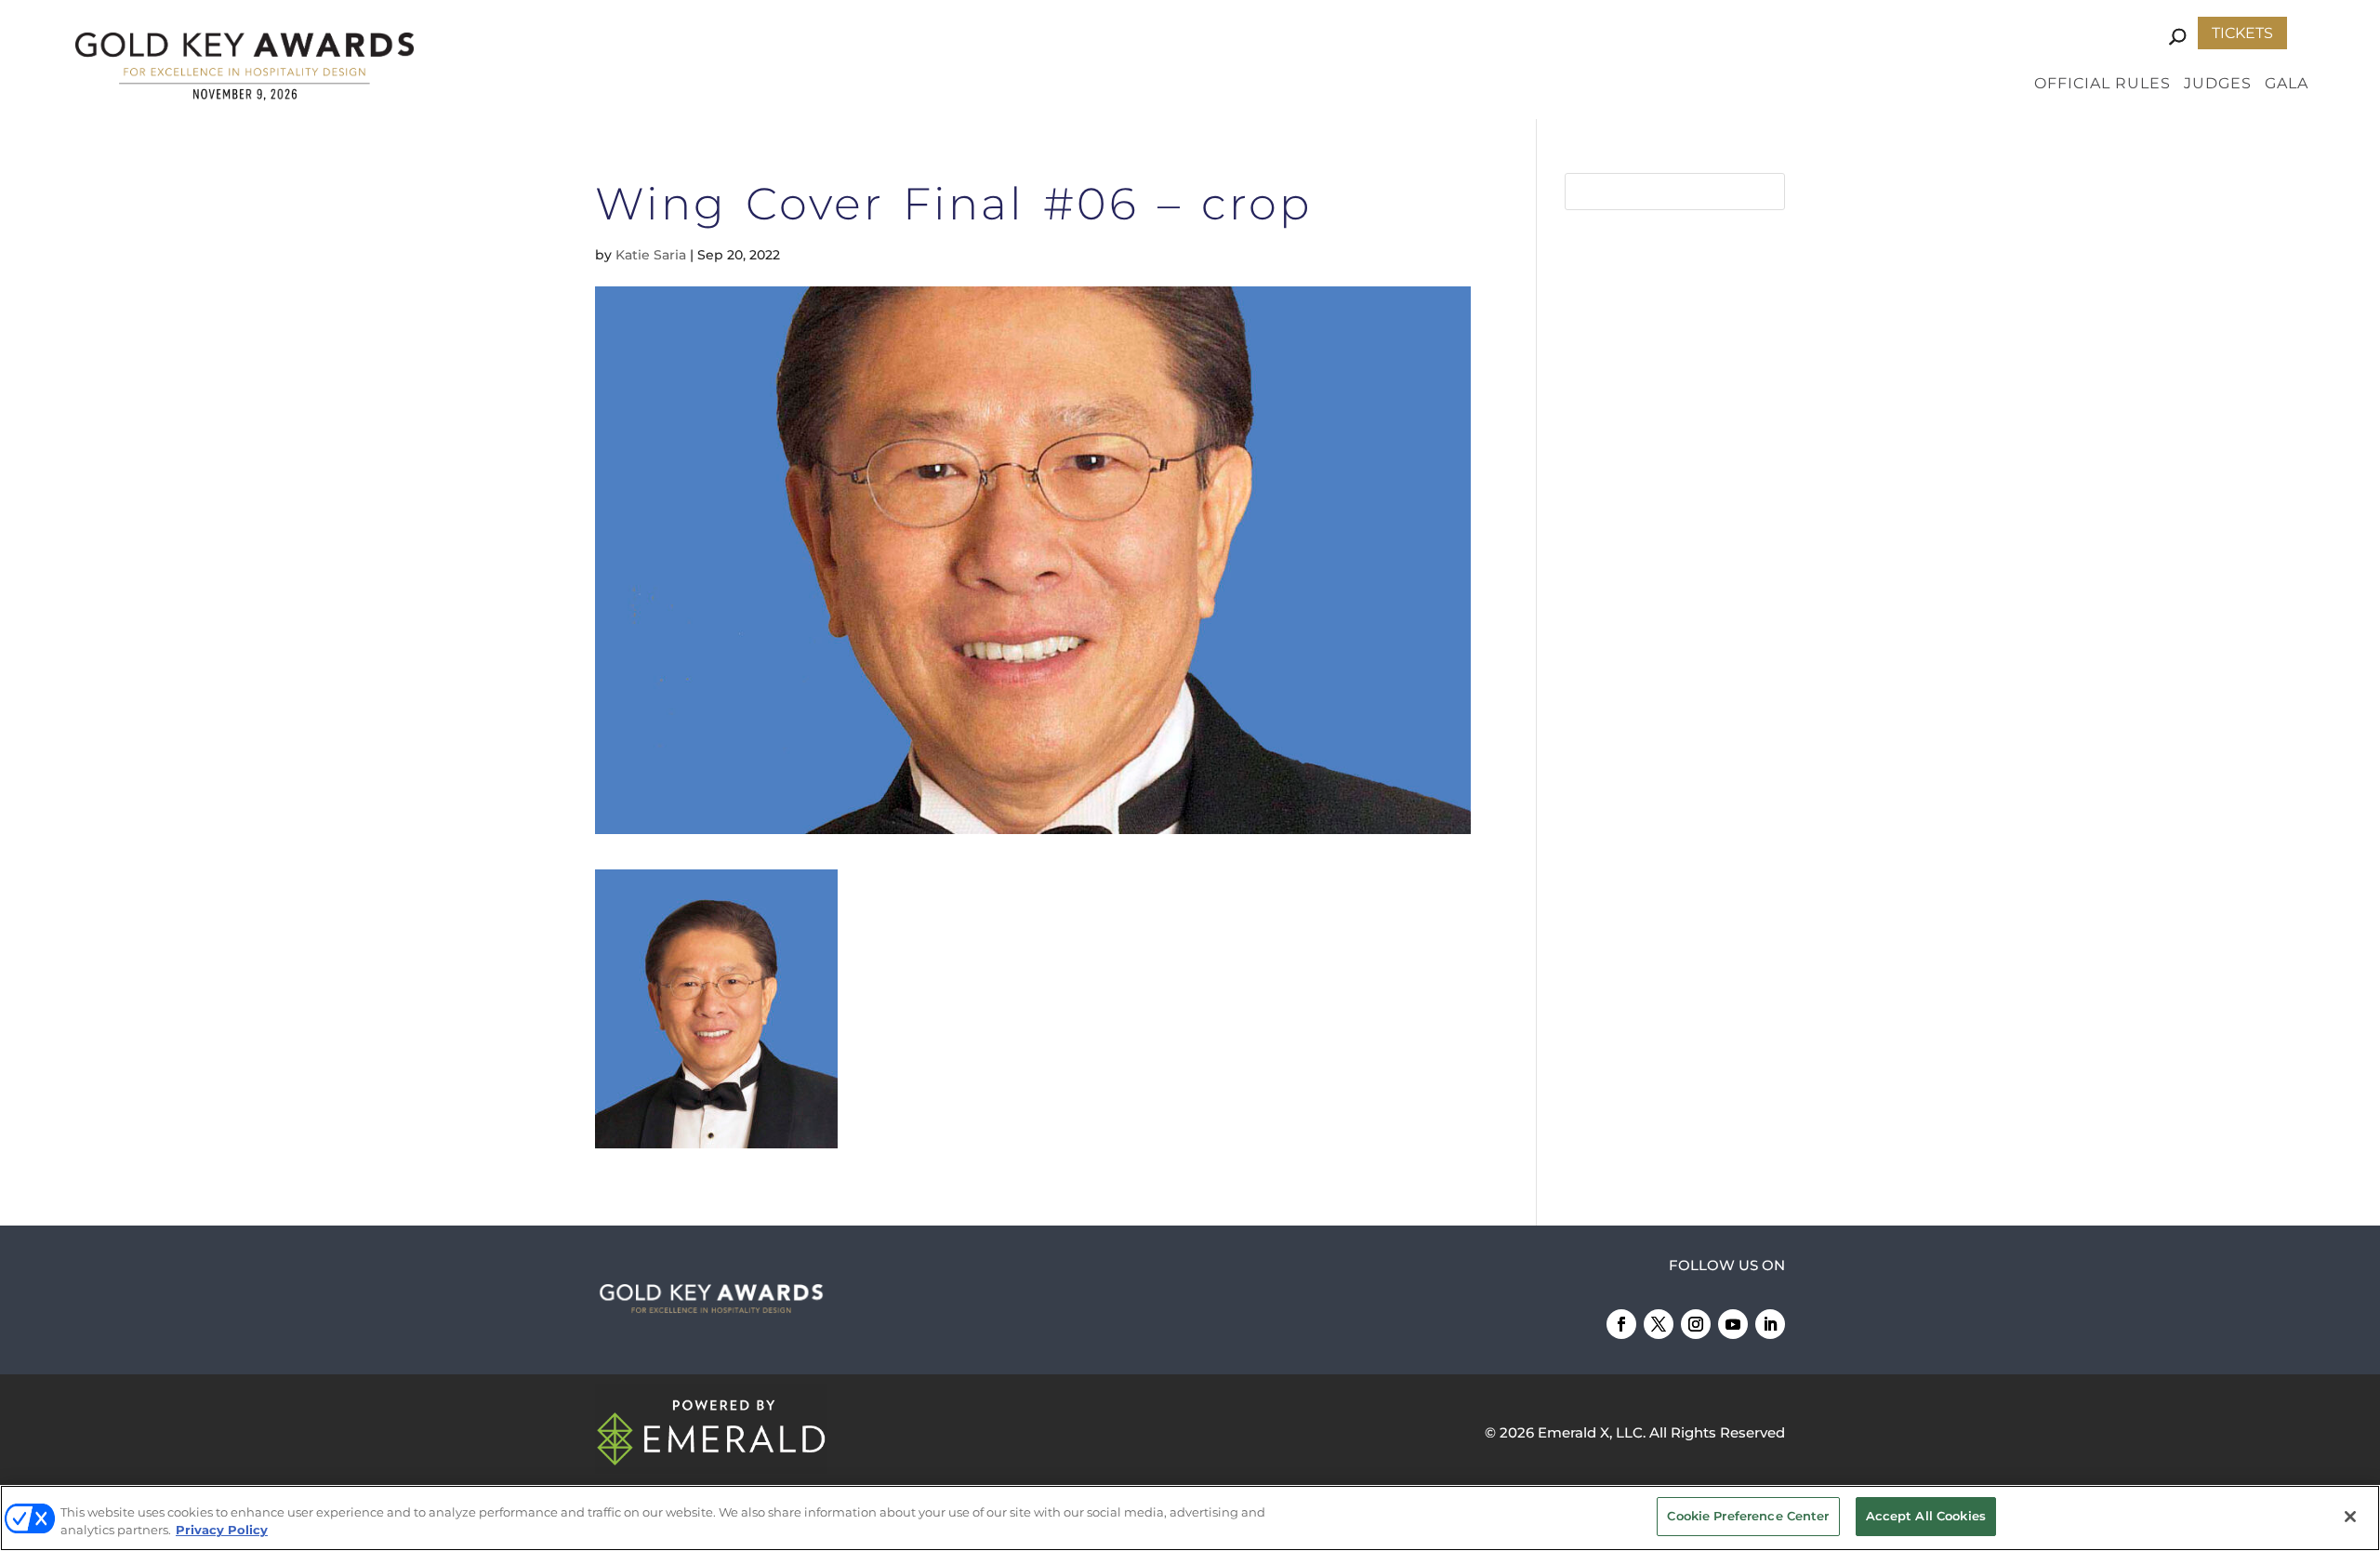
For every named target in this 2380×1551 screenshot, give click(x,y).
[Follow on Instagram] (1696, 1324)
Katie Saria (651, 255)
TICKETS (2242, 33)
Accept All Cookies (1926, 1516)
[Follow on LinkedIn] (1770, 1324)
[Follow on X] (1659, 1324)
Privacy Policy (222, 1531)
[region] (1190, 1518)
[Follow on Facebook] (1621, 1324)
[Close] (2350, 1517)
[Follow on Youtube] (1733, 1324)
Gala (2287, 85)
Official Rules (2102, 85)
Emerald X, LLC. (1592, 1432)
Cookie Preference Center (1748, 1516)
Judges (2218, 85)
